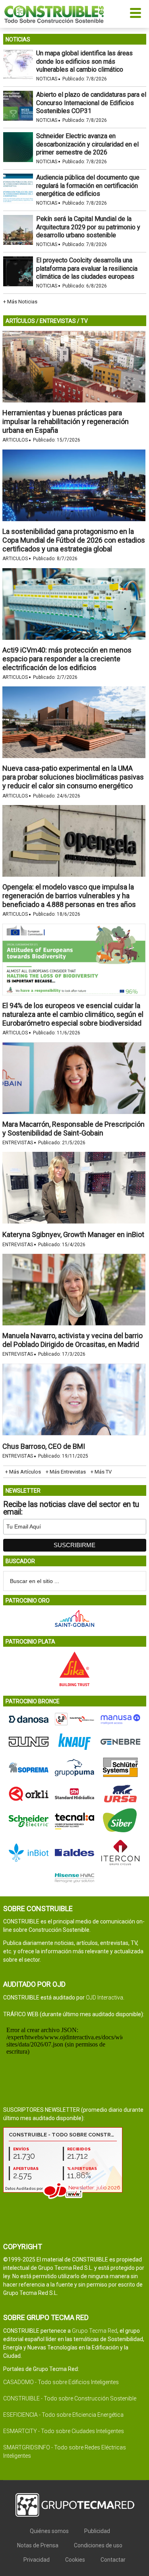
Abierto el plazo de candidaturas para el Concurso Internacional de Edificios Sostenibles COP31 (91, 103)
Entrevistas (18, 1143)
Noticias (47, 79)
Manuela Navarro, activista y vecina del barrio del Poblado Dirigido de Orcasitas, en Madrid (73, 1340)
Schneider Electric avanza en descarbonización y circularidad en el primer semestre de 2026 (87, 144)
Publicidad (97, 2531)
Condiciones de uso (98, 2545)
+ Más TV (101, 1472)
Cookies (75, 2560)
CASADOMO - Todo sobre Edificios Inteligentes (61, 2382)
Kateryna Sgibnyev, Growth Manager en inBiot (73, 1234)
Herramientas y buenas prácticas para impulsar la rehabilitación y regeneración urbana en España (66, 421)
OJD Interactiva (104, 1997)
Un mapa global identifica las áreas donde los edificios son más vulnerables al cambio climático (84, 62)
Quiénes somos (49, 2531)
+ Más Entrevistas (66, 1472)
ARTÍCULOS (20, 321)
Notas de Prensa (38, 2545)
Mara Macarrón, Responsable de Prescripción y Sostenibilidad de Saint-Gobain (74, 1129)
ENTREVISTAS (58, 321)
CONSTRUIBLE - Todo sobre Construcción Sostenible (70, 2398)
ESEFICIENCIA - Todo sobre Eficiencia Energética (63, 2415)
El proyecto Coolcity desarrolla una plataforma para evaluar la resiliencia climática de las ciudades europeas (87, 269)
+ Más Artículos (23, 1472)
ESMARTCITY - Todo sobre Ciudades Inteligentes (64, 2431)
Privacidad (37, 2560)
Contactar (113, 2560)
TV (84, 321)
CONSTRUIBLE (54, 14)
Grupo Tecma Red (95, 2331)
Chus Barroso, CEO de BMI (44, 1446)
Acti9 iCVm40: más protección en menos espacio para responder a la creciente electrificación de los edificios (67, 659)
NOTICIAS (18, 39)
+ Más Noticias (20, 302)
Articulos (15, 440)
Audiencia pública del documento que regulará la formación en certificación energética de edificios (88, 186)
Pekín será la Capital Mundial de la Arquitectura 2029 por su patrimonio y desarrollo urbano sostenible (88, 227)
